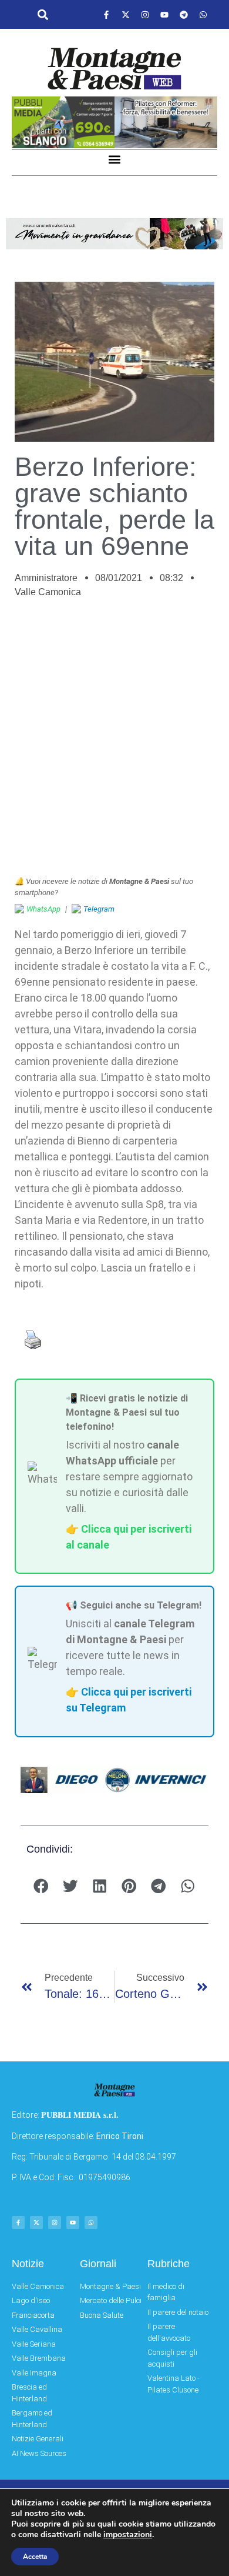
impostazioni (128, 2535)
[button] (43, 15)
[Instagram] (145, 15)
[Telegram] (184, 15)
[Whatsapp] (203, 15)
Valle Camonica (48, 592)
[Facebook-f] (106, 15)
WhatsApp (43, 909)
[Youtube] (164, 15)
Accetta (35, 2557)
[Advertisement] (114, 743)
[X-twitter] (126, 15)
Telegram (99, 909)
